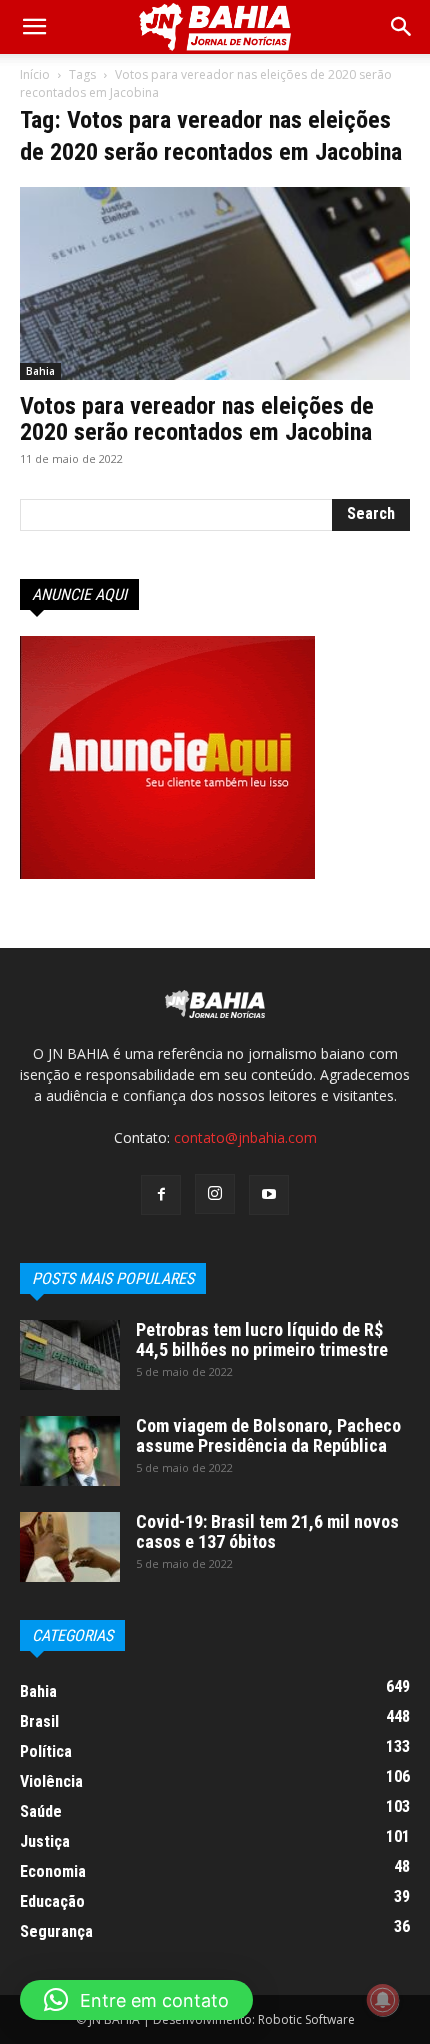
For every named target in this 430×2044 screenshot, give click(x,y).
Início (35, 74)
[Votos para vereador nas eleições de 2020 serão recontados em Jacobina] (215, 283)
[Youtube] (269, 1195)
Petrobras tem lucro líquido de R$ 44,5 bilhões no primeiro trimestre (262, 1339)
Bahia (40, 371)
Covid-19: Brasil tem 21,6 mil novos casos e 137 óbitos (267, 1531)
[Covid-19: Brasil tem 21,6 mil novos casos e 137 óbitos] (70, 1547)
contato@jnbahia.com (245, 1137)
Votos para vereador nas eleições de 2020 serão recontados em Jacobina (197, 419)
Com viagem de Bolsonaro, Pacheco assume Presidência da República (268, 1435)
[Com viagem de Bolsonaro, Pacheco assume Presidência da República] (70, 1451)
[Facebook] (161, 1195)
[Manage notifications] (383, 2000)
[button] (402, 27)
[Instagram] (215, 1194)
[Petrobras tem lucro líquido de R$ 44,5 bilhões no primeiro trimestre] (70, 1355)
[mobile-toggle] (34, 27)
